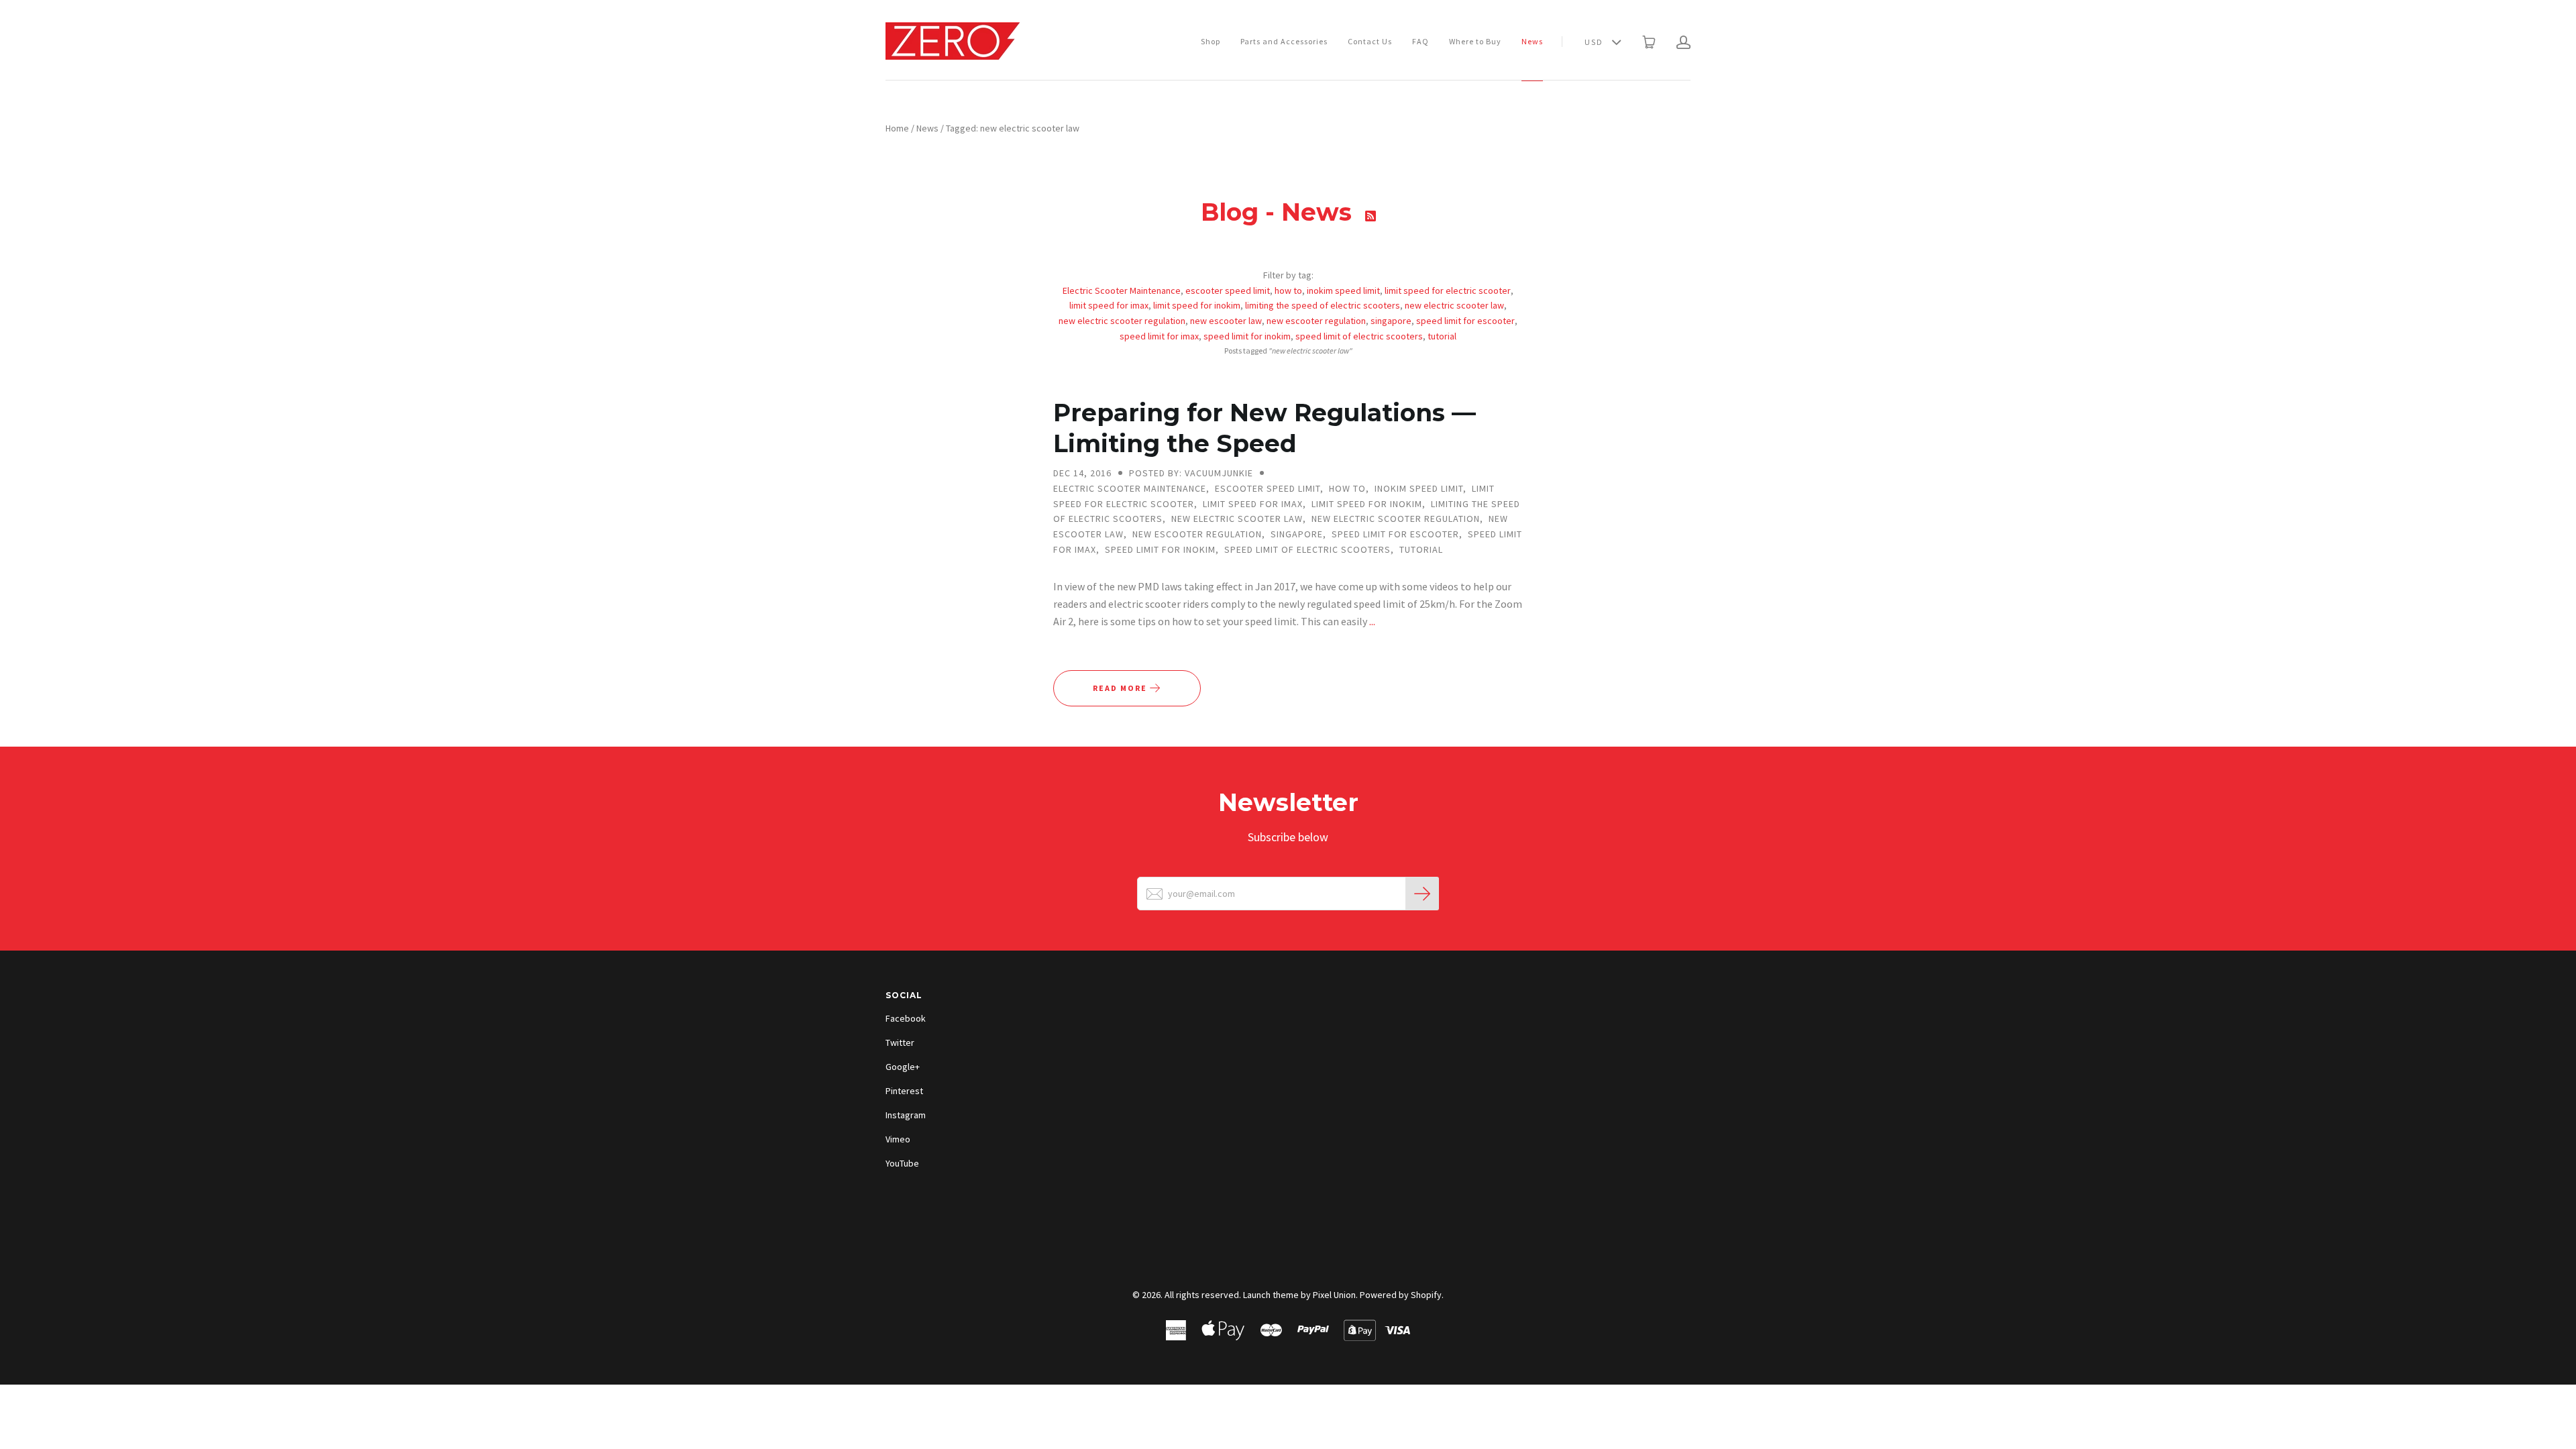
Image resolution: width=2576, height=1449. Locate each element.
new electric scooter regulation (1122, 321)
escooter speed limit (1228, 290)
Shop (1211, 41)
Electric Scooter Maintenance (1122, 290)
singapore (1391, 321)
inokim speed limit (1343, 290)
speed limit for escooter (1465, 321)
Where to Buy (1475, 41)
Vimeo (898, 1139)
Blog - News (1280, 212)
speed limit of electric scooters (1359, 336)
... (1372, 621)
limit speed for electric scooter (1448, 290)
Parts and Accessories (1284, 41)
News (1532, 41)
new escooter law (1226, 321)
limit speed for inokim (1197, 305)
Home (897, 128)
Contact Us (1370, 41)
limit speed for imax (1109, 305)
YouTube (902, 1163)
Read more (1121, 688)
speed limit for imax (1159, 336)
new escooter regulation (1316, 321)
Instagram (906, 1115)
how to (1288, 290)
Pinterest (904, 1091)
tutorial (1442, 336)
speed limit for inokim (1247, 336)
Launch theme (1271, 1295)
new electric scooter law (1454, 305)
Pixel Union (1334, 1295)
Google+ (903, 1067)
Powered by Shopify (1401, 1295)
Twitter (900, 1042)
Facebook (906, 1018)
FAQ (1420, 41)
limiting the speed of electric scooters (1323, 305)
